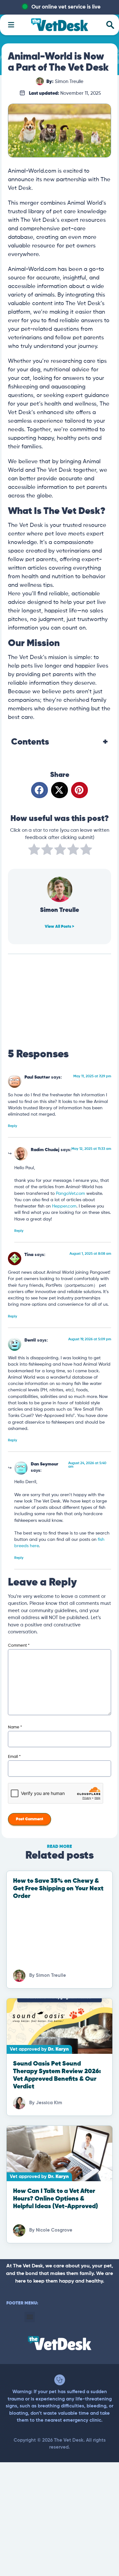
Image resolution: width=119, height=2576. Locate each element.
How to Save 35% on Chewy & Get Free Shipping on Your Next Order (58, 1889)
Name (15, 1727)
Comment (19, 1646)
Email (14, 1757)
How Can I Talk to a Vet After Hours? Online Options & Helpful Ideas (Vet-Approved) (56, 2199)
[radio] (34, 851)
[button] (40, 790)
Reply (13, 1126)
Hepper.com (64, 1206)
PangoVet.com (70, 1194)
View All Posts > (60, 927)
